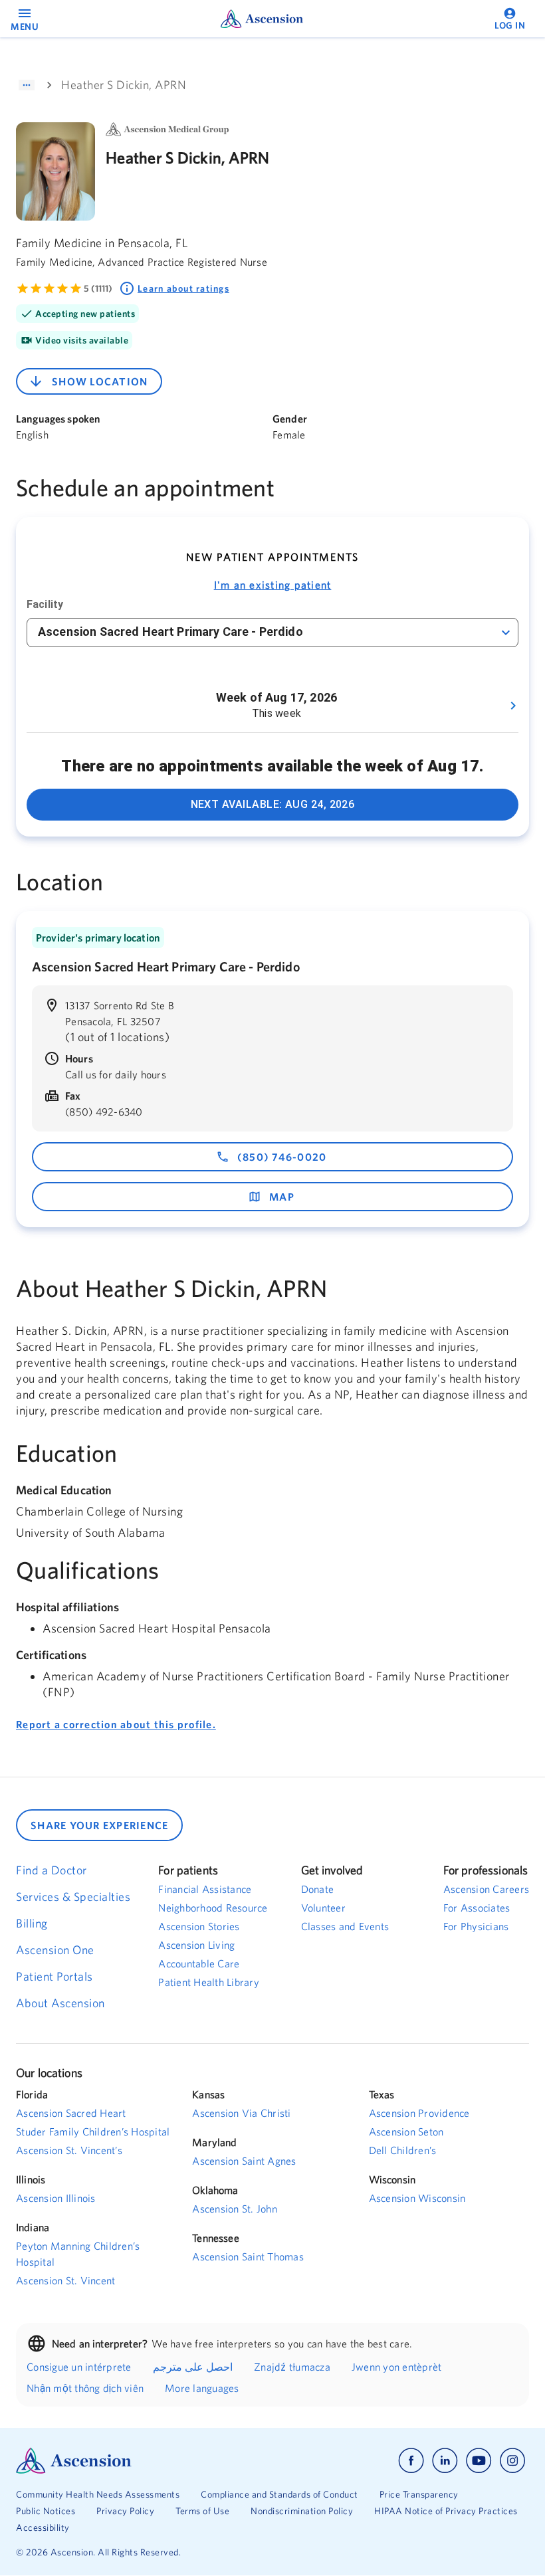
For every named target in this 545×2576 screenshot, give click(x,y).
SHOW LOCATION (100, 381)
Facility (45, 604)
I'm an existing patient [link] (273, 585)
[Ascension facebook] (411, 2461)
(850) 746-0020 (282, 1157)
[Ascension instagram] (512, 2461)
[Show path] (27, 85)
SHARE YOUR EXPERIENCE (99, 1825)
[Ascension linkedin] (445, 2461)
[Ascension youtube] (479, 2461)
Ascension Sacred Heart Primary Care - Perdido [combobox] (170, 632)
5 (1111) (98, 288)
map (282, 1197)
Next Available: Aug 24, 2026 (273, 804)
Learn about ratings (183, 288)
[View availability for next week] (513, 706)
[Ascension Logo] (144, 2461)
